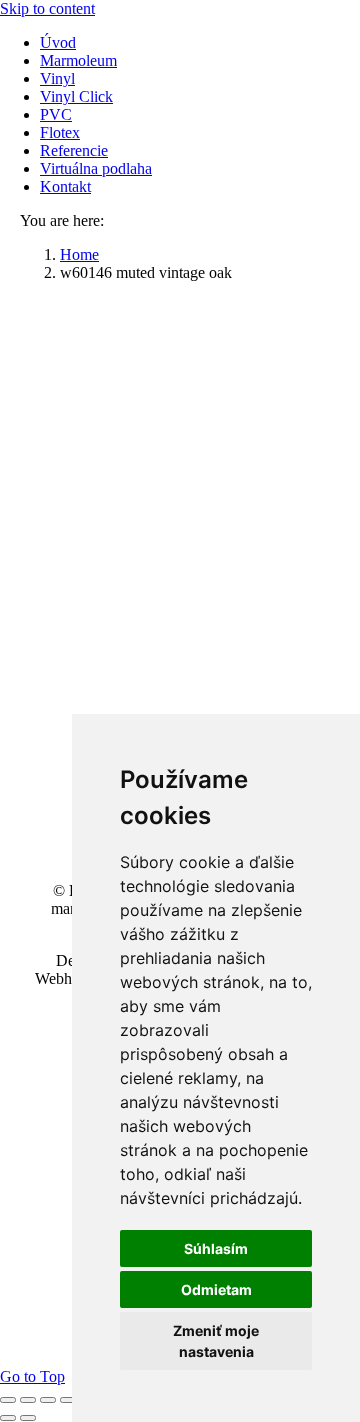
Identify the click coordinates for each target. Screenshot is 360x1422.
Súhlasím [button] (216, 1248)
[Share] (28, 1400)
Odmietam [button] (216, 1289)
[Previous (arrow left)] (8, 1418)
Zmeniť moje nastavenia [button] (216, 1341)
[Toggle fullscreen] (48, 1400)
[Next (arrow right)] (28, 1418)
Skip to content (47, 8)
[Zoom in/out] (68, 1400)
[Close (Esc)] (8, 1400)
